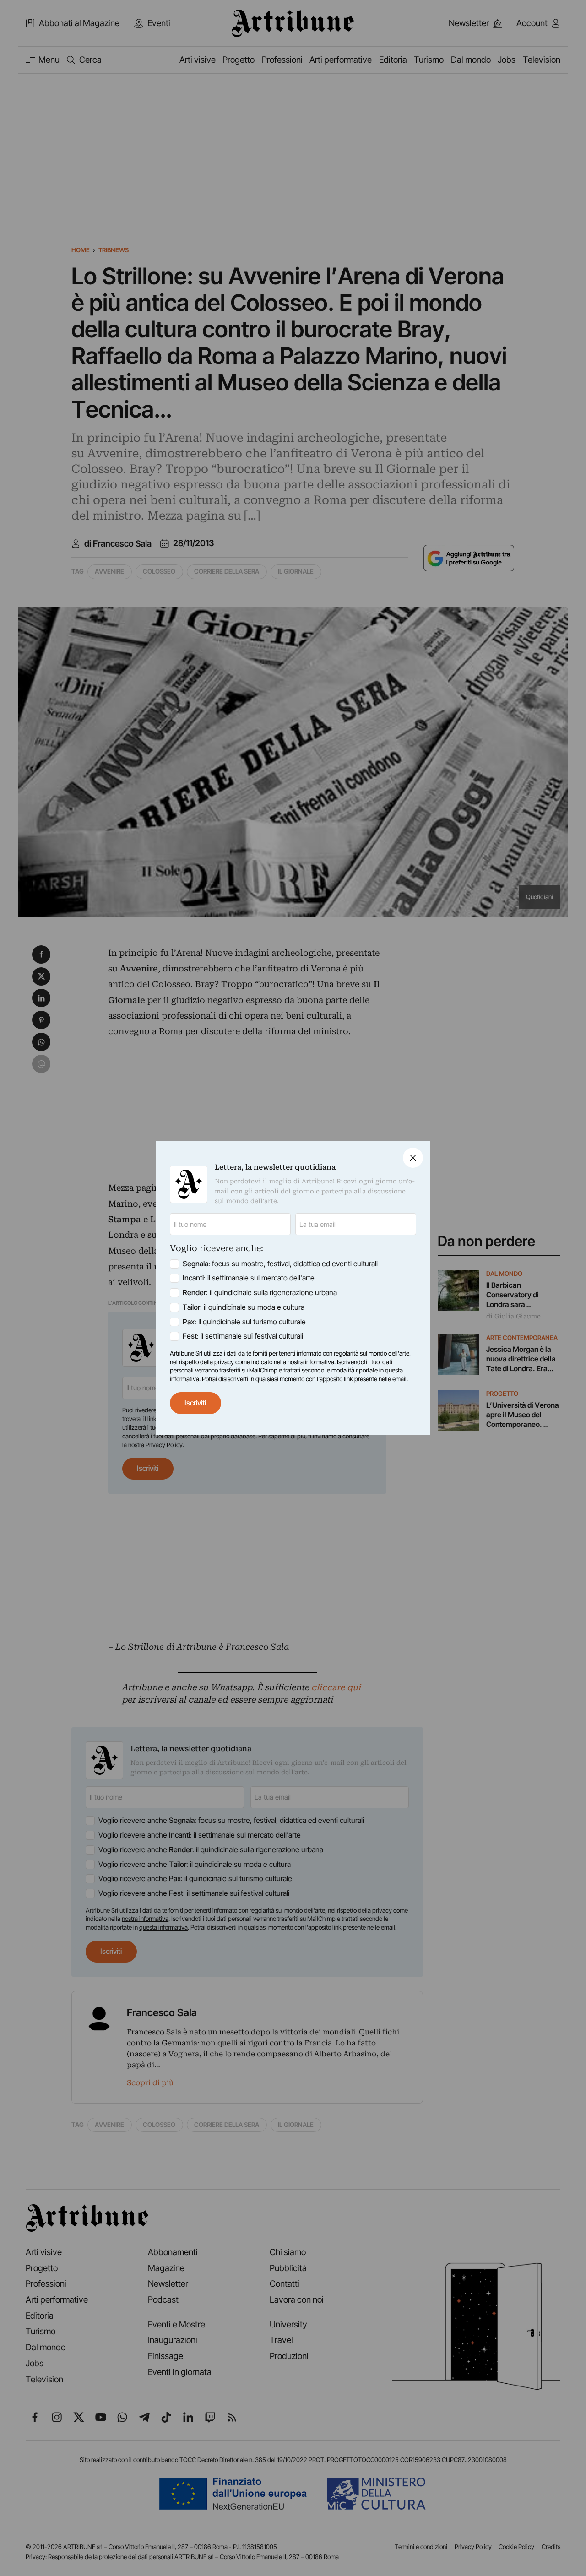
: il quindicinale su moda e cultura (244, 1307)
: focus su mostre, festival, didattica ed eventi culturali (280, 1264)
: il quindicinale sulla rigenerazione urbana (260, 1293)
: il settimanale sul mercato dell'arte (249, 1278)
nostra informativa (311, 1362)
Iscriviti (195, 1403)
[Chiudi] (413, 1158)
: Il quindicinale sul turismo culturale (244, 1322)
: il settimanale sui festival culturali (243, 1336)
